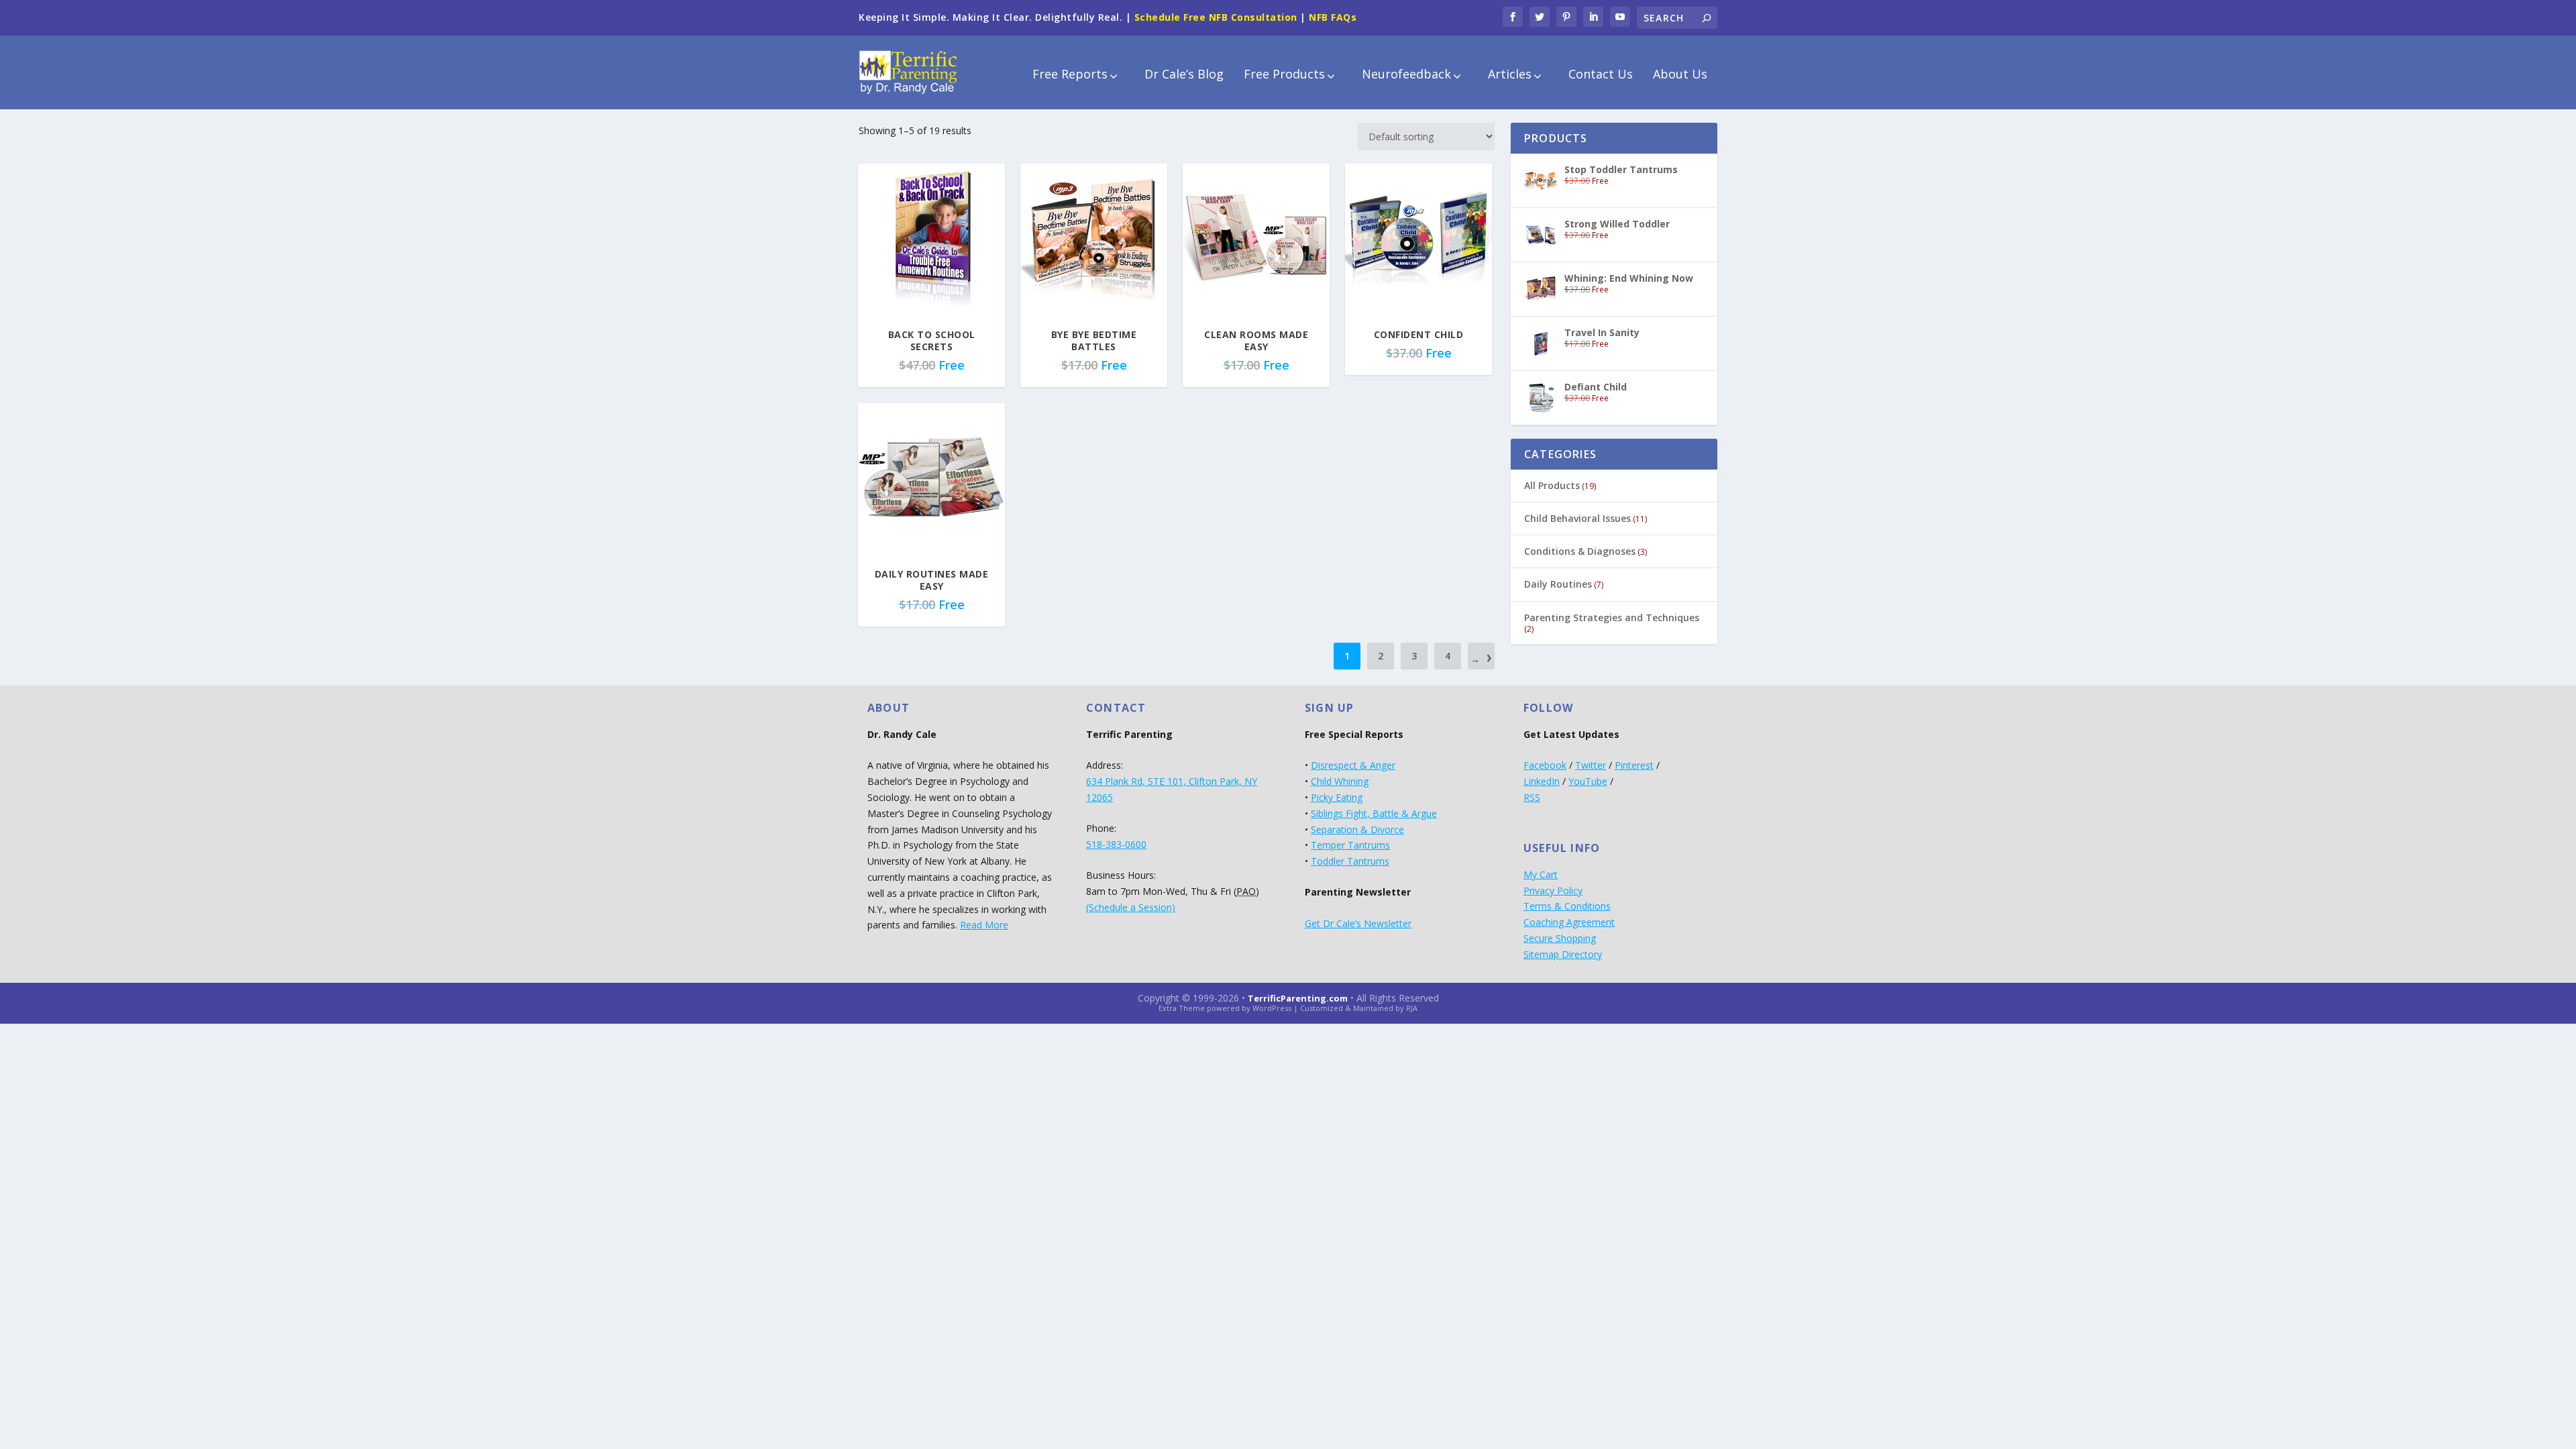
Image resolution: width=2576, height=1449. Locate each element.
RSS (1532, 797)
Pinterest (1634, 765)
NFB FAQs (1333, 17)
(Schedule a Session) (1131, 907)
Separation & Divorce (1357, 829)
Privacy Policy (1553, 891)
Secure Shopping (1560, 938)
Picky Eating (1337, 797)
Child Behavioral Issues (1577, 518)
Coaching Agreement (1569, 922)
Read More (984, 925)
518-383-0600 (1116, 844)
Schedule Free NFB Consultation (1216, 17)
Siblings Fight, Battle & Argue (1374, 813)
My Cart (1541, 874)
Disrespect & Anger (1353, 765)
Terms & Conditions (1567, 906)
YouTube (1588, 781)
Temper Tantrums (1350, 845)
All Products (1552, 485)
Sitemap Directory (1563, 954)
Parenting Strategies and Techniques (1612, 618)
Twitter (1591, 765)
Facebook (1545, 765)
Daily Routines (1558, 584)
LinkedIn (1542, 781)
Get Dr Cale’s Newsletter (1358, 923)
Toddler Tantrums (1350, 861)
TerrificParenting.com (1298, 998)
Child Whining (1340, 781)
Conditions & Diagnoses (1580, 551)
